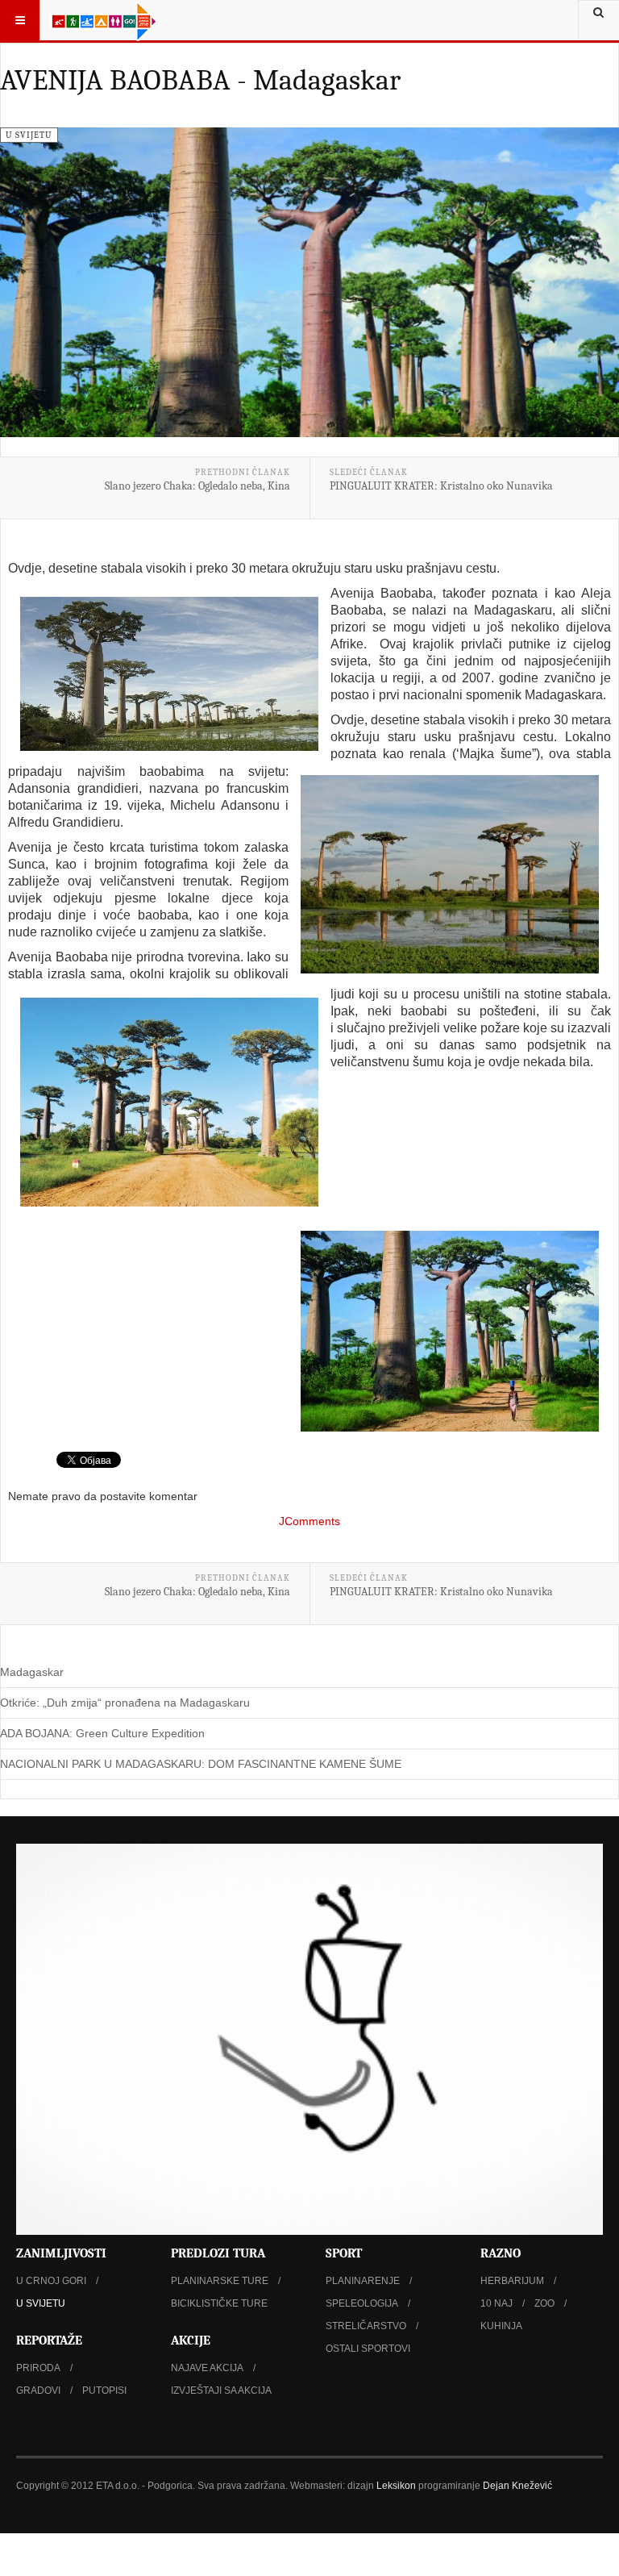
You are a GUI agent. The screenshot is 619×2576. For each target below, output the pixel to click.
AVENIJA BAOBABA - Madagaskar (200, 80)
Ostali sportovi (368, 2349)
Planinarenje (363, 2281)
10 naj (496, 2303)
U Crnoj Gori (51, 2281)
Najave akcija (207, 2368)
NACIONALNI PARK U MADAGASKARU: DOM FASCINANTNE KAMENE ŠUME (201, 1764)
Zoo (544, 2303)
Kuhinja (501, 2326)
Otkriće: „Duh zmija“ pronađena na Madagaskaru (125, 1703)
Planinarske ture (220, 2281)
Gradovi (38, 2391)
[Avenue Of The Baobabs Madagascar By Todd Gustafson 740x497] (450, 1331)
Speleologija (362, 2303)
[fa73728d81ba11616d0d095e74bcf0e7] (169, 1102)
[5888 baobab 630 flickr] (169, 674)
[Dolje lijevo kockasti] (309, 2039)
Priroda (38, 2368)
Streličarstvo (366, 2326)
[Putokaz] (104, 20)
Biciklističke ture (219, 2303)
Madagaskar (32, 1672)
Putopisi (104, 2391)
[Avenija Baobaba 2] (450, 874)
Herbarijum (512, 2281)
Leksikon (396, 2486)
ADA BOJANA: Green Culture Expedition (102, 1733)
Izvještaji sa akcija (221, 2391)
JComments (309, 1521)
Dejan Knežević (517, 2486)
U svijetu (41, 2303)
